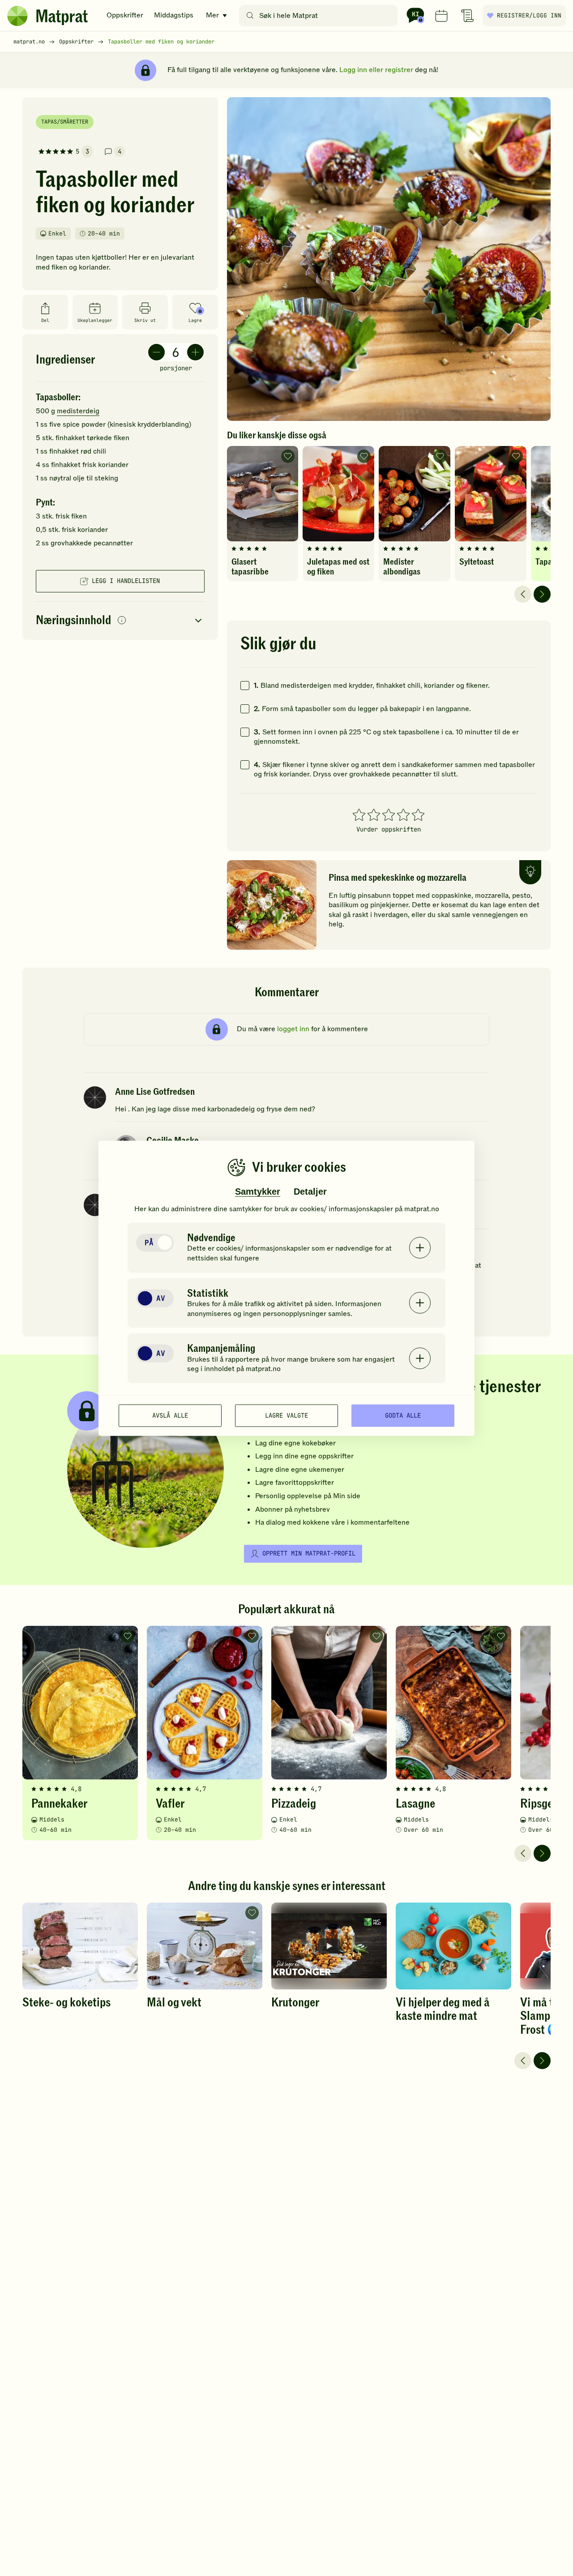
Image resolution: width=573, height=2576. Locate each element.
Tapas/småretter (65, 122)
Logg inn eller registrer (376, 70)
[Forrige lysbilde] (523, 594)
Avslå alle (170, 1415)
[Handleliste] (467, 16)
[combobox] (320, 16)
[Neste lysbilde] (542, 594)
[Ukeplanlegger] (441, 16)
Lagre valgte (286, 1415)
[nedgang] (156, 352)
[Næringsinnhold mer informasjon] (122, 621)
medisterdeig (78, 411)
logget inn (293, 1029)
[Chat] (415, 16)
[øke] (195, 352)
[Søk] (250, 16)
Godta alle (403, 1415)
